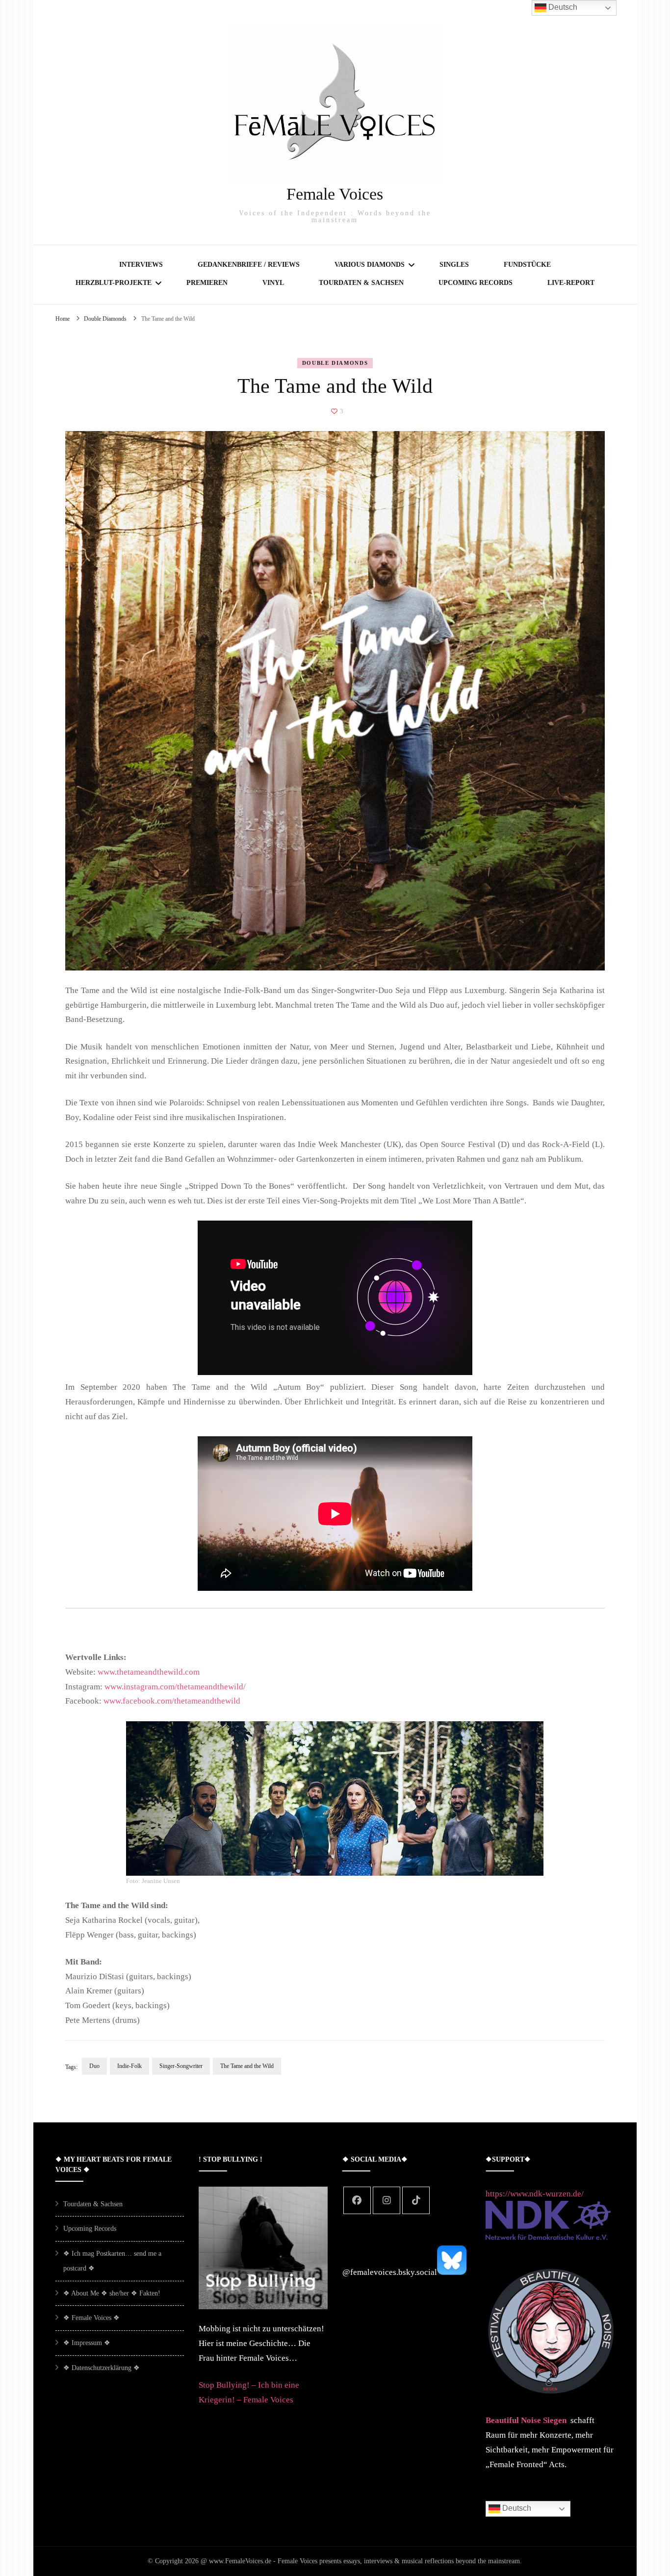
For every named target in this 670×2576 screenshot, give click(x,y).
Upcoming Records (476, 283)
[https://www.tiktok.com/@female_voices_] (416, 2200)
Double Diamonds (335, 363)
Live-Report (571, 283)
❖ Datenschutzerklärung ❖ (102, 2368)
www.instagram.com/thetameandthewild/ (175, 1687)
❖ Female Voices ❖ (91, 2318)
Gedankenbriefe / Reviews (249, 265)
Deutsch (516, 2509)
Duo (94, 2066)
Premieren (207, 283)
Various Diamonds (370, 265)
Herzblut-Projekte (114, 283)
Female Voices (335, 194)
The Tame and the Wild (247, 2066)
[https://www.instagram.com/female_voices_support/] (387, 2200)
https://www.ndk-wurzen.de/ (535, 2194)
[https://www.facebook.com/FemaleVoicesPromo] (357, 2200)
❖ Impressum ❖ (87, 2343)
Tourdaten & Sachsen (361, 283)
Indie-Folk (129, 2066)
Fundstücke (527, 265)
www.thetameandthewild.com (149, 1672)
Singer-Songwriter (181, 2066)
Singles (454, 265)
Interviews (141, 265)
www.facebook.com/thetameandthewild (172, 1701)
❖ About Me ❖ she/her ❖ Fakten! (112, 2293)
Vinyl (273, 283)
